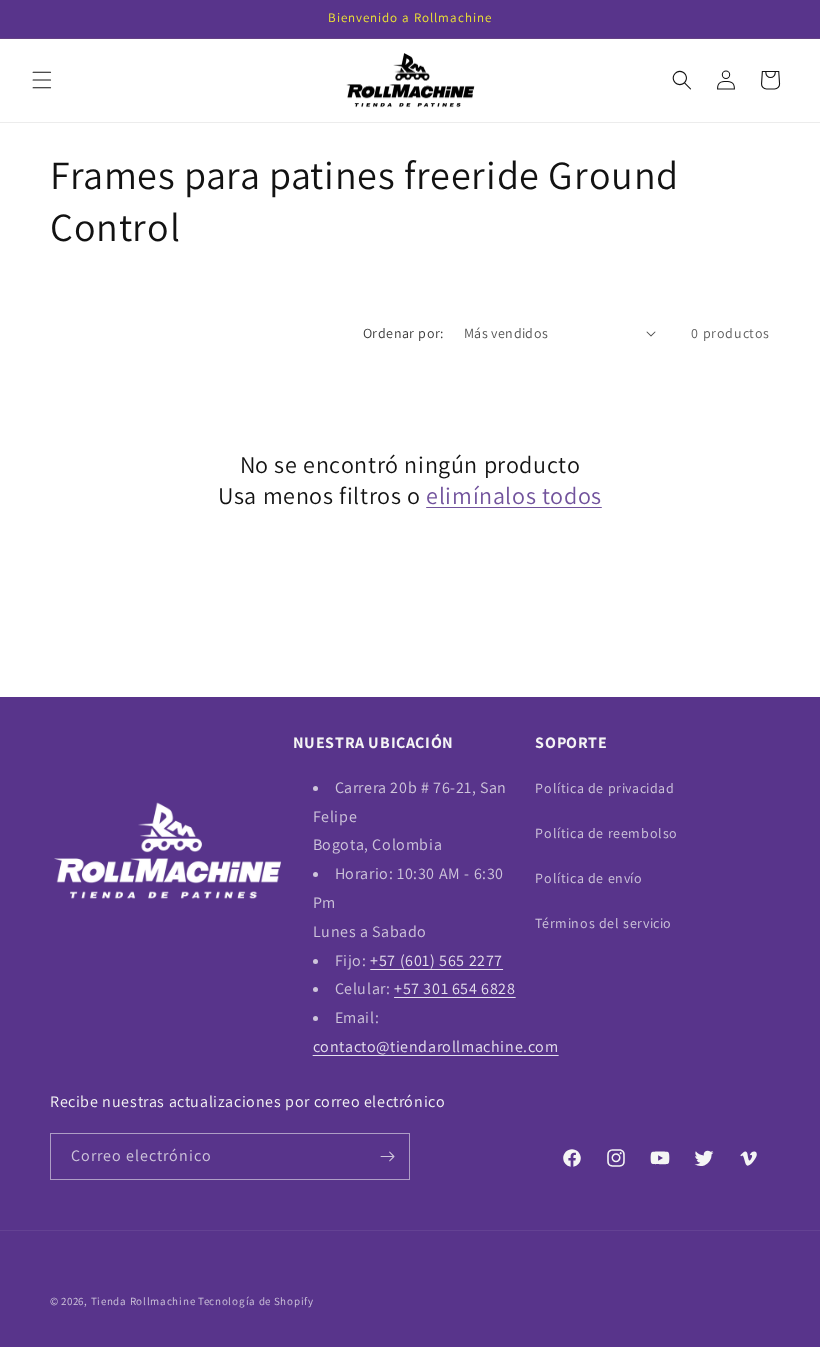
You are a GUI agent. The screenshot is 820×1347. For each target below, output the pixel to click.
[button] (42, 80)
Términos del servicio (603, 923)
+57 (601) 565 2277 (436, 960)
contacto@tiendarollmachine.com (436, 1046)
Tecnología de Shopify (256, 1301)
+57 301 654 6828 (455, 988)
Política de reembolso (606, 833)
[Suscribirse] (387, 1156)
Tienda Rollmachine (143, 1301)
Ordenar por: (403, 333)
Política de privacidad (604, 788)
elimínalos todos (514, 495)
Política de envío (588, 878)
